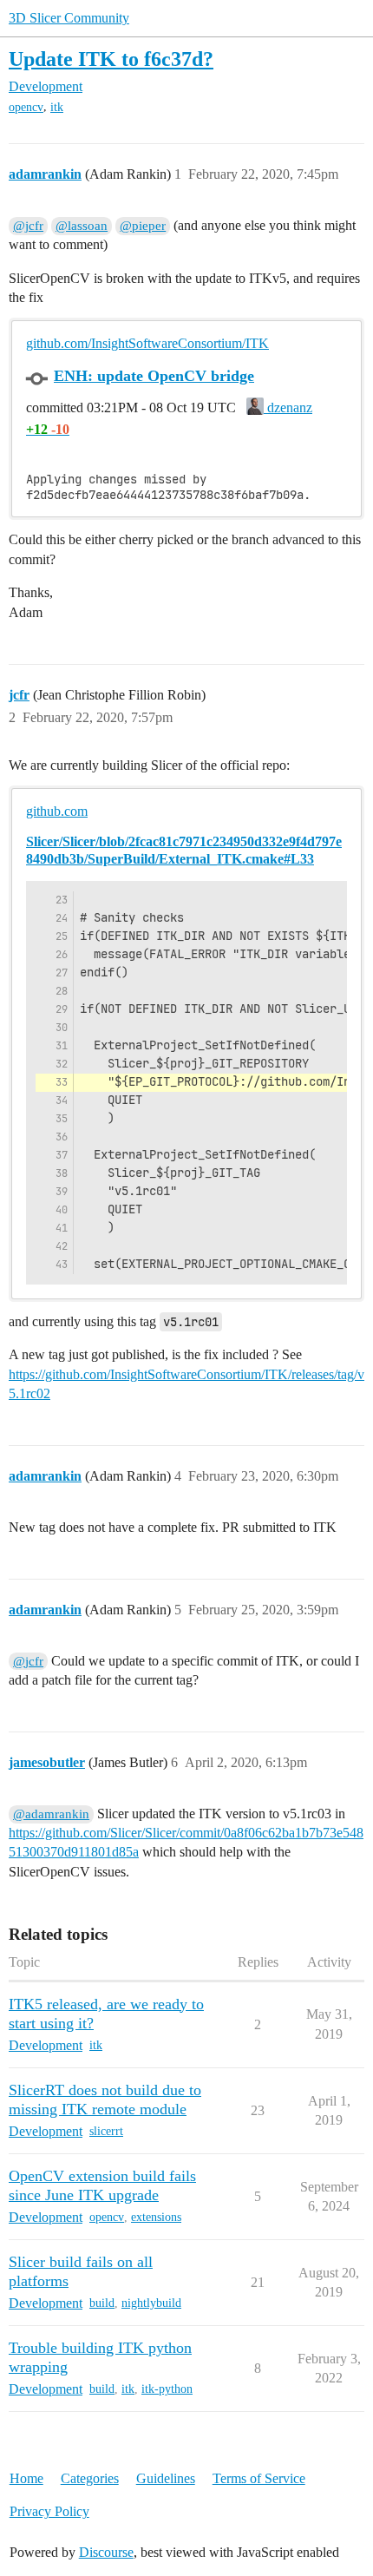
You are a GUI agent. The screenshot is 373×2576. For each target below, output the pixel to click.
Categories (90, 2478)
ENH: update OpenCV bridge (154, 376)
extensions (156, 2217)
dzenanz (288, 407)
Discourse (106, 2552)
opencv (26, 107)
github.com (57, 811)
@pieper (143, 226)
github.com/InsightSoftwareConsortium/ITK (147, 343)
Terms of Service (259, 2478)
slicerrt (106, 2131)
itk (57, 107)
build (102, 2303)
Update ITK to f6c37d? (111, 59)
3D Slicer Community (69, 18)
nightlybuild (151, 2303)
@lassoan (82, 226)
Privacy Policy (49, 2511)
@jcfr (28, 226)
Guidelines (166, 2478)
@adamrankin (51, 1814)
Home (26, 2478)
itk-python (167, 2389)
